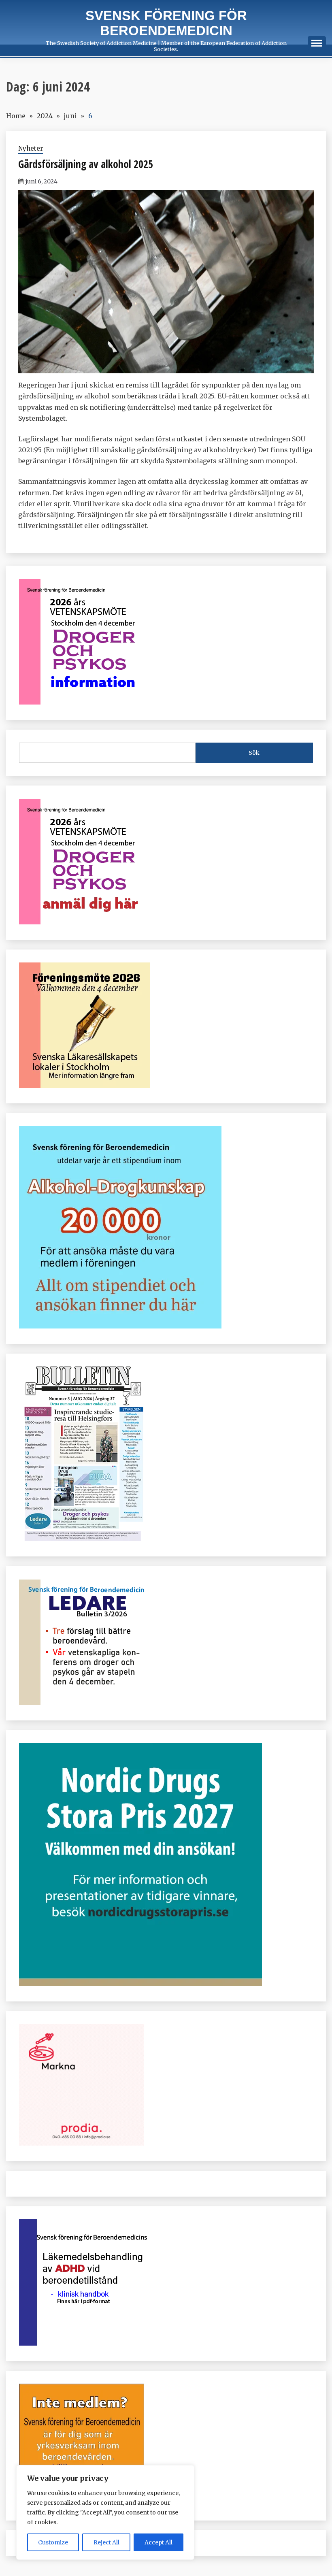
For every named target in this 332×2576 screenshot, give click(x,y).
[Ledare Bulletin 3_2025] (120, 1326)
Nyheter (31, 148)
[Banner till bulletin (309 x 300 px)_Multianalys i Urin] (82, 2143)
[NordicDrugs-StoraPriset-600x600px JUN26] (140, 1984)
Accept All (159, 2542)
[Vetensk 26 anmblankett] (84, 922)
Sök (254, 753)
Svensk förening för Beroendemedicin (166, 23)
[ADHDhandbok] (85, 2343)
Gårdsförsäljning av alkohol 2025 (86, 164)
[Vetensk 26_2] (84, 702)
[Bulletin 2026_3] (82, 1539)
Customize (53, 2542)
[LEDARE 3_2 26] (84, 1703)
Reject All (106, 2542)
